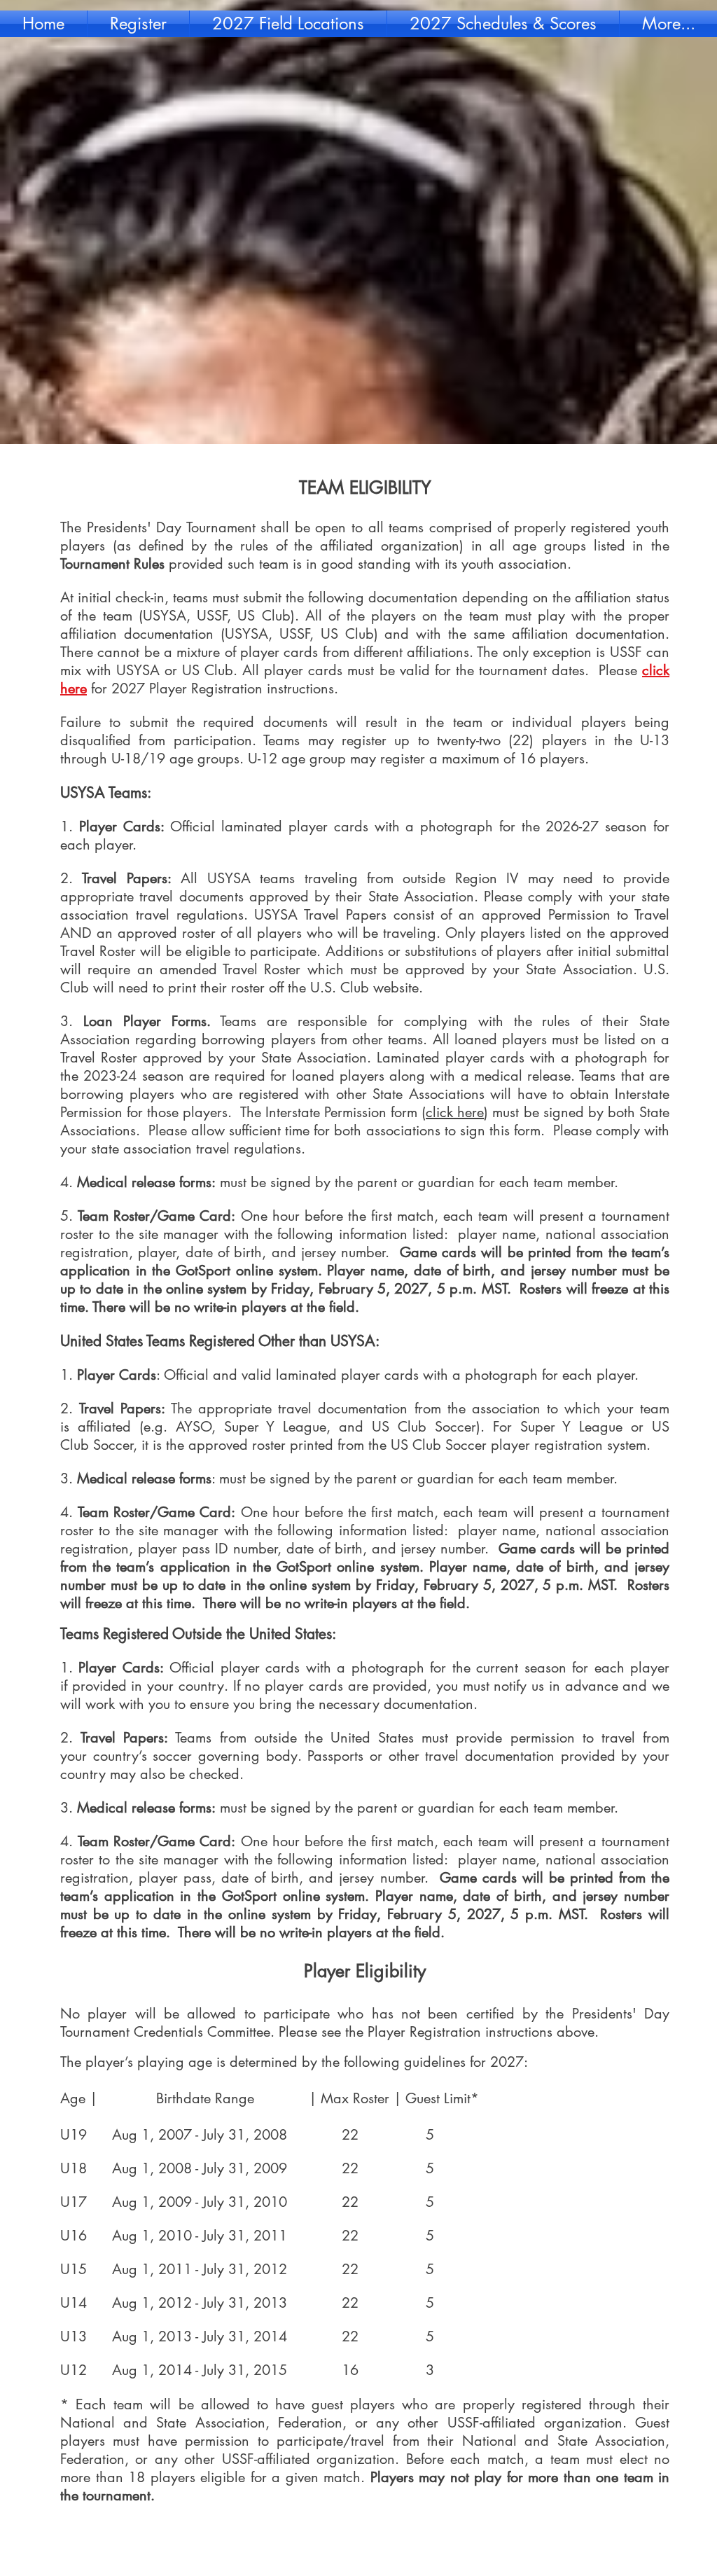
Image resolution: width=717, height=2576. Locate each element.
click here (455, 1112)
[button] (138, 24)
